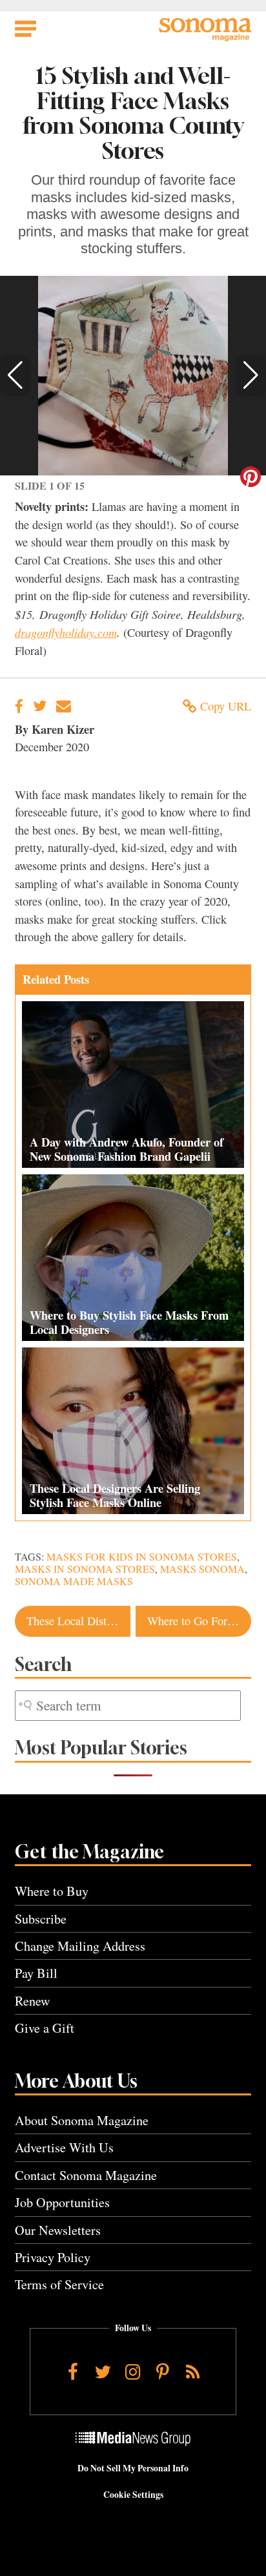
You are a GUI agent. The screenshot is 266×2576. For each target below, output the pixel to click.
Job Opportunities (62, 2202)
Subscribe (41, 1919)
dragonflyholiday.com (66, 632)
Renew (33, 2001)
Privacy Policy (53, 2257)
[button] (15, 375)
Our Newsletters (58, 2230)
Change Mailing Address (80, 1946)
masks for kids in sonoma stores (142, 1557)
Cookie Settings (133, 2495)
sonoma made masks (74, 1581)
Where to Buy (52, 1891)
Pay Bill (36, 1973)
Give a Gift (45, 2028)
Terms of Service (59, 2284)
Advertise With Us (64, 2147)
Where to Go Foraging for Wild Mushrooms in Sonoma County (199, 1621)
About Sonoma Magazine (82, 2120)
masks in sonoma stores (85, 1569)
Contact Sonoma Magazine (86, 2175)
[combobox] (128, 1706)
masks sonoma (202, 1569)
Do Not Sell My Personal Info (133, 2468)
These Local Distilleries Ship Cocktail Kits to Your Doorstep (78, 1621)
